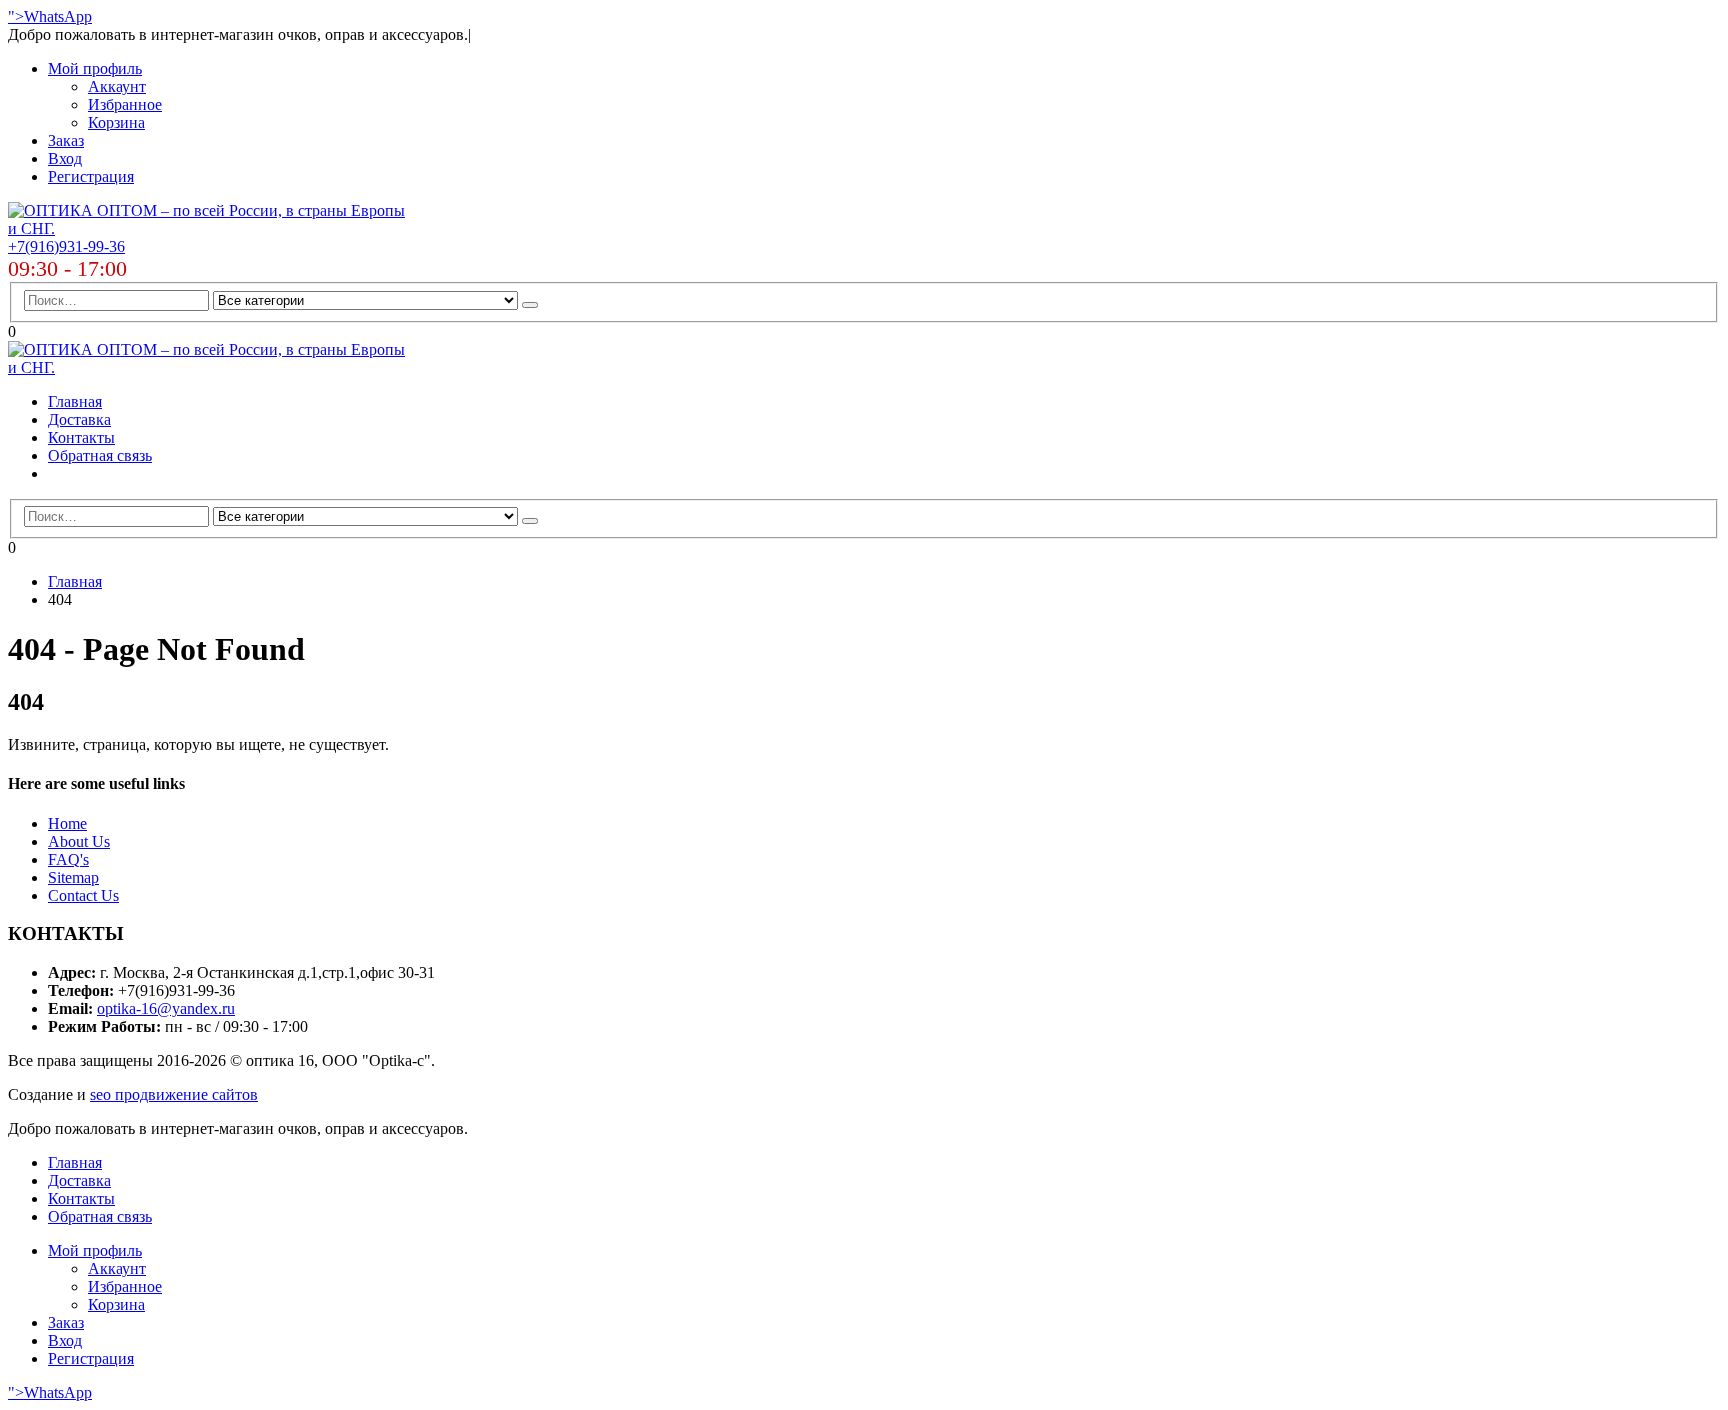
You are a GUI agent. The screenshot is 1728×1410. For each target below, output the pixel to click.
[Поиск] (530, 305)
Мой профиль (95, 68)
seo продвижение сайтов (174, 1094)
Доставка (79, 419)
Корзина (116, 122)
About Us (79, 841)
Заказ (66, 140)
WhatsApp (58, 16)
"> (16, 16)
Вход (65, 158)
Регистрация (91, 176)
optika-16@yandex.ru (166, 1008)
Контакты (81, 437)
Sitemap (73, 877)
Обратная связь (100, 455)
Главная (75, 401)
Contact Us (83, 895)
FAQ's (68, 859)
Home (67, 823)
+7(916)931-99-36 (66, 246)
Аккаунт (117, 86)
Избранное (125, 104)
